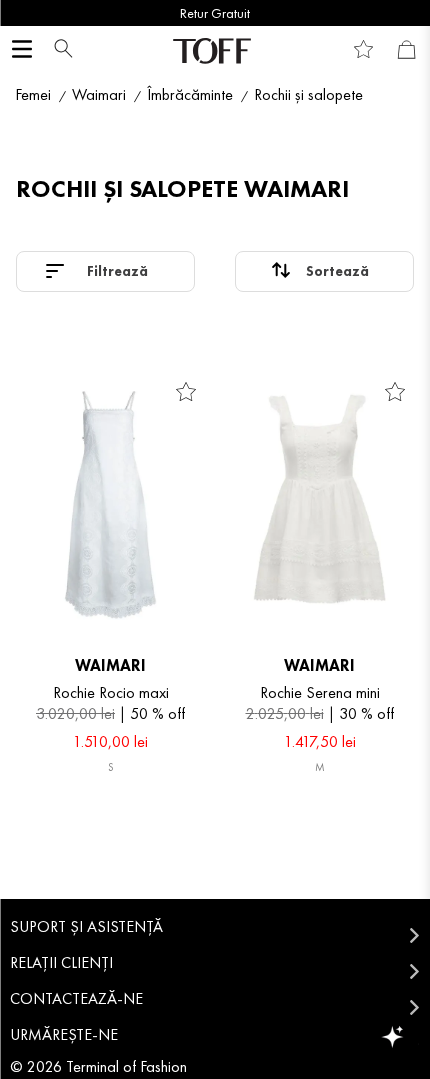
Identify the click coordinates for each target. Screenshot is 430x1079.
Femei (33, 94)
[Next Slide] (407, 13)
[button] (58, 50)
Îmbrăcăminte (190, 94)
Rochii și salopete (308, 94)
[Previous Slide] (23, 13)
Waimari (99, 94)
